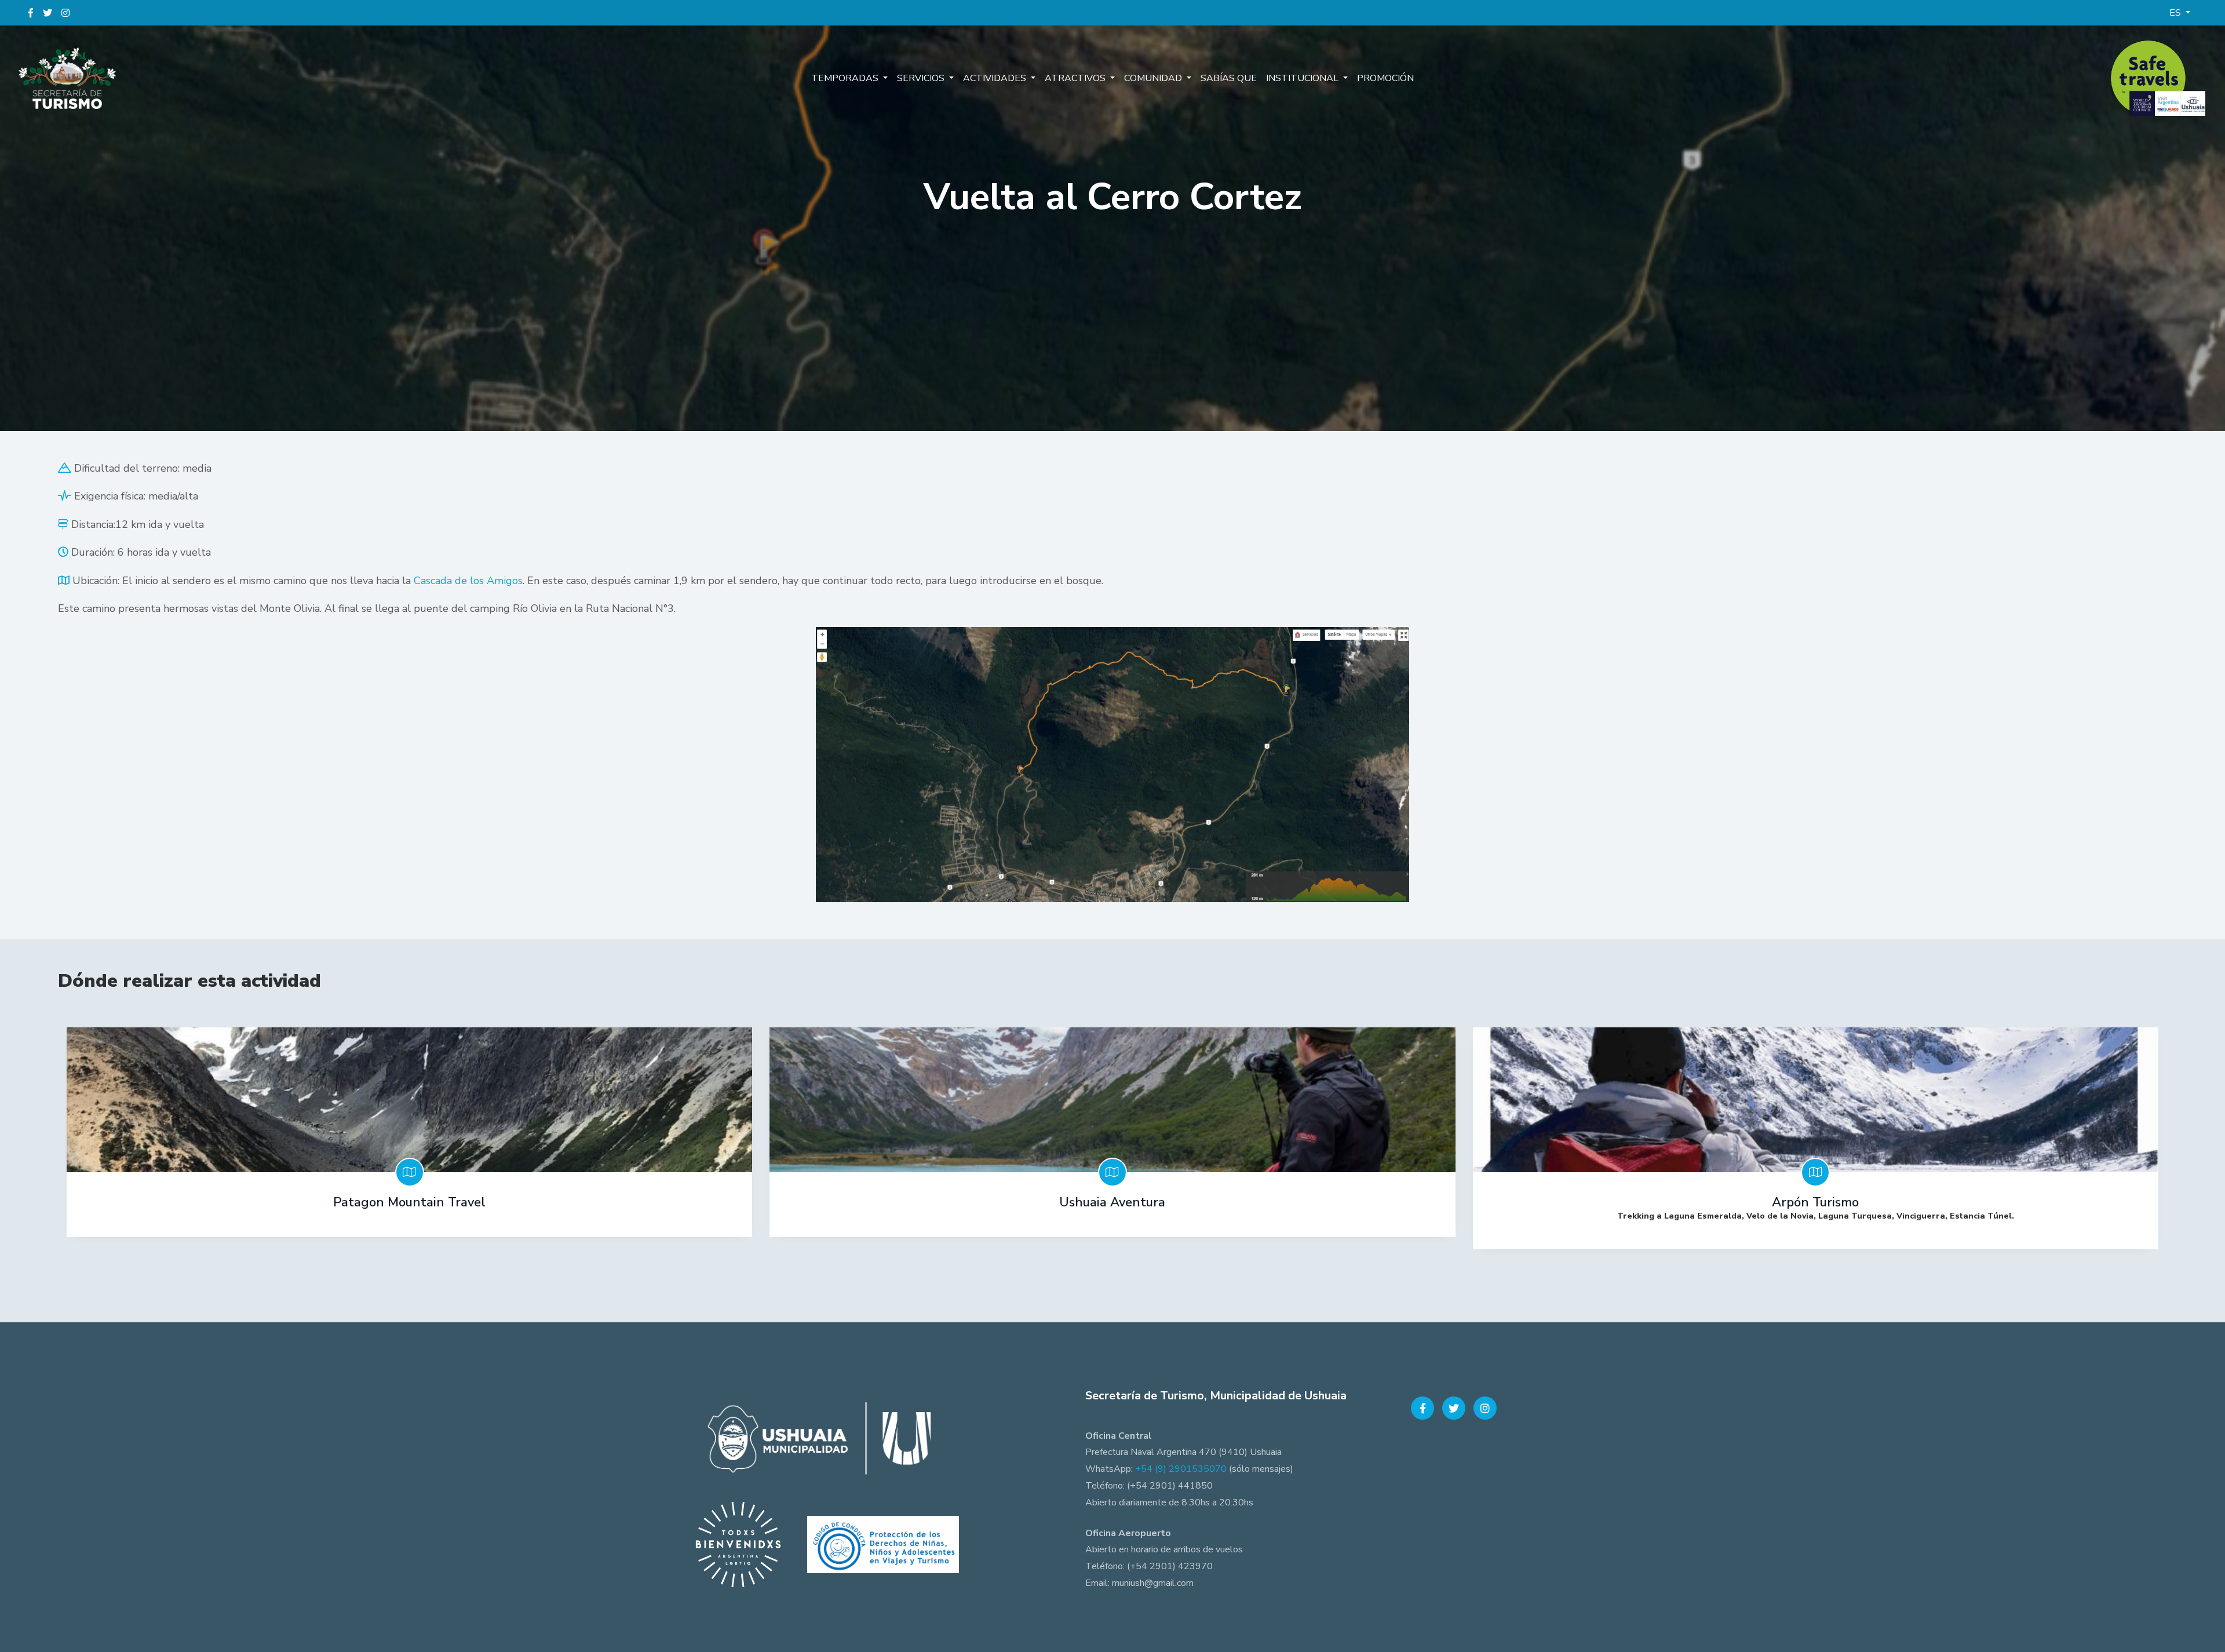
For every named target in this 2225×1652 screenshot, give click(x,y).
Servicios (922, 78)
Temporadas (846, 78)
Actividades (996, 78)
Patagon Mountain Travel (409, 1202)
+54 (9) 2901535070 (1181, 1469)
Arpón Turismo (1815, 1202)
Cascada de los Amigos (468, 581)
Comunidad (1154, 78)
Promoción (1385, 78)
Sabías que (1229, 78)
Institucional (1303, 78)
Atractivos (1076, 78)
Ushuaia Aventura (1112, 1202)
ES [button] (2176, 13)
